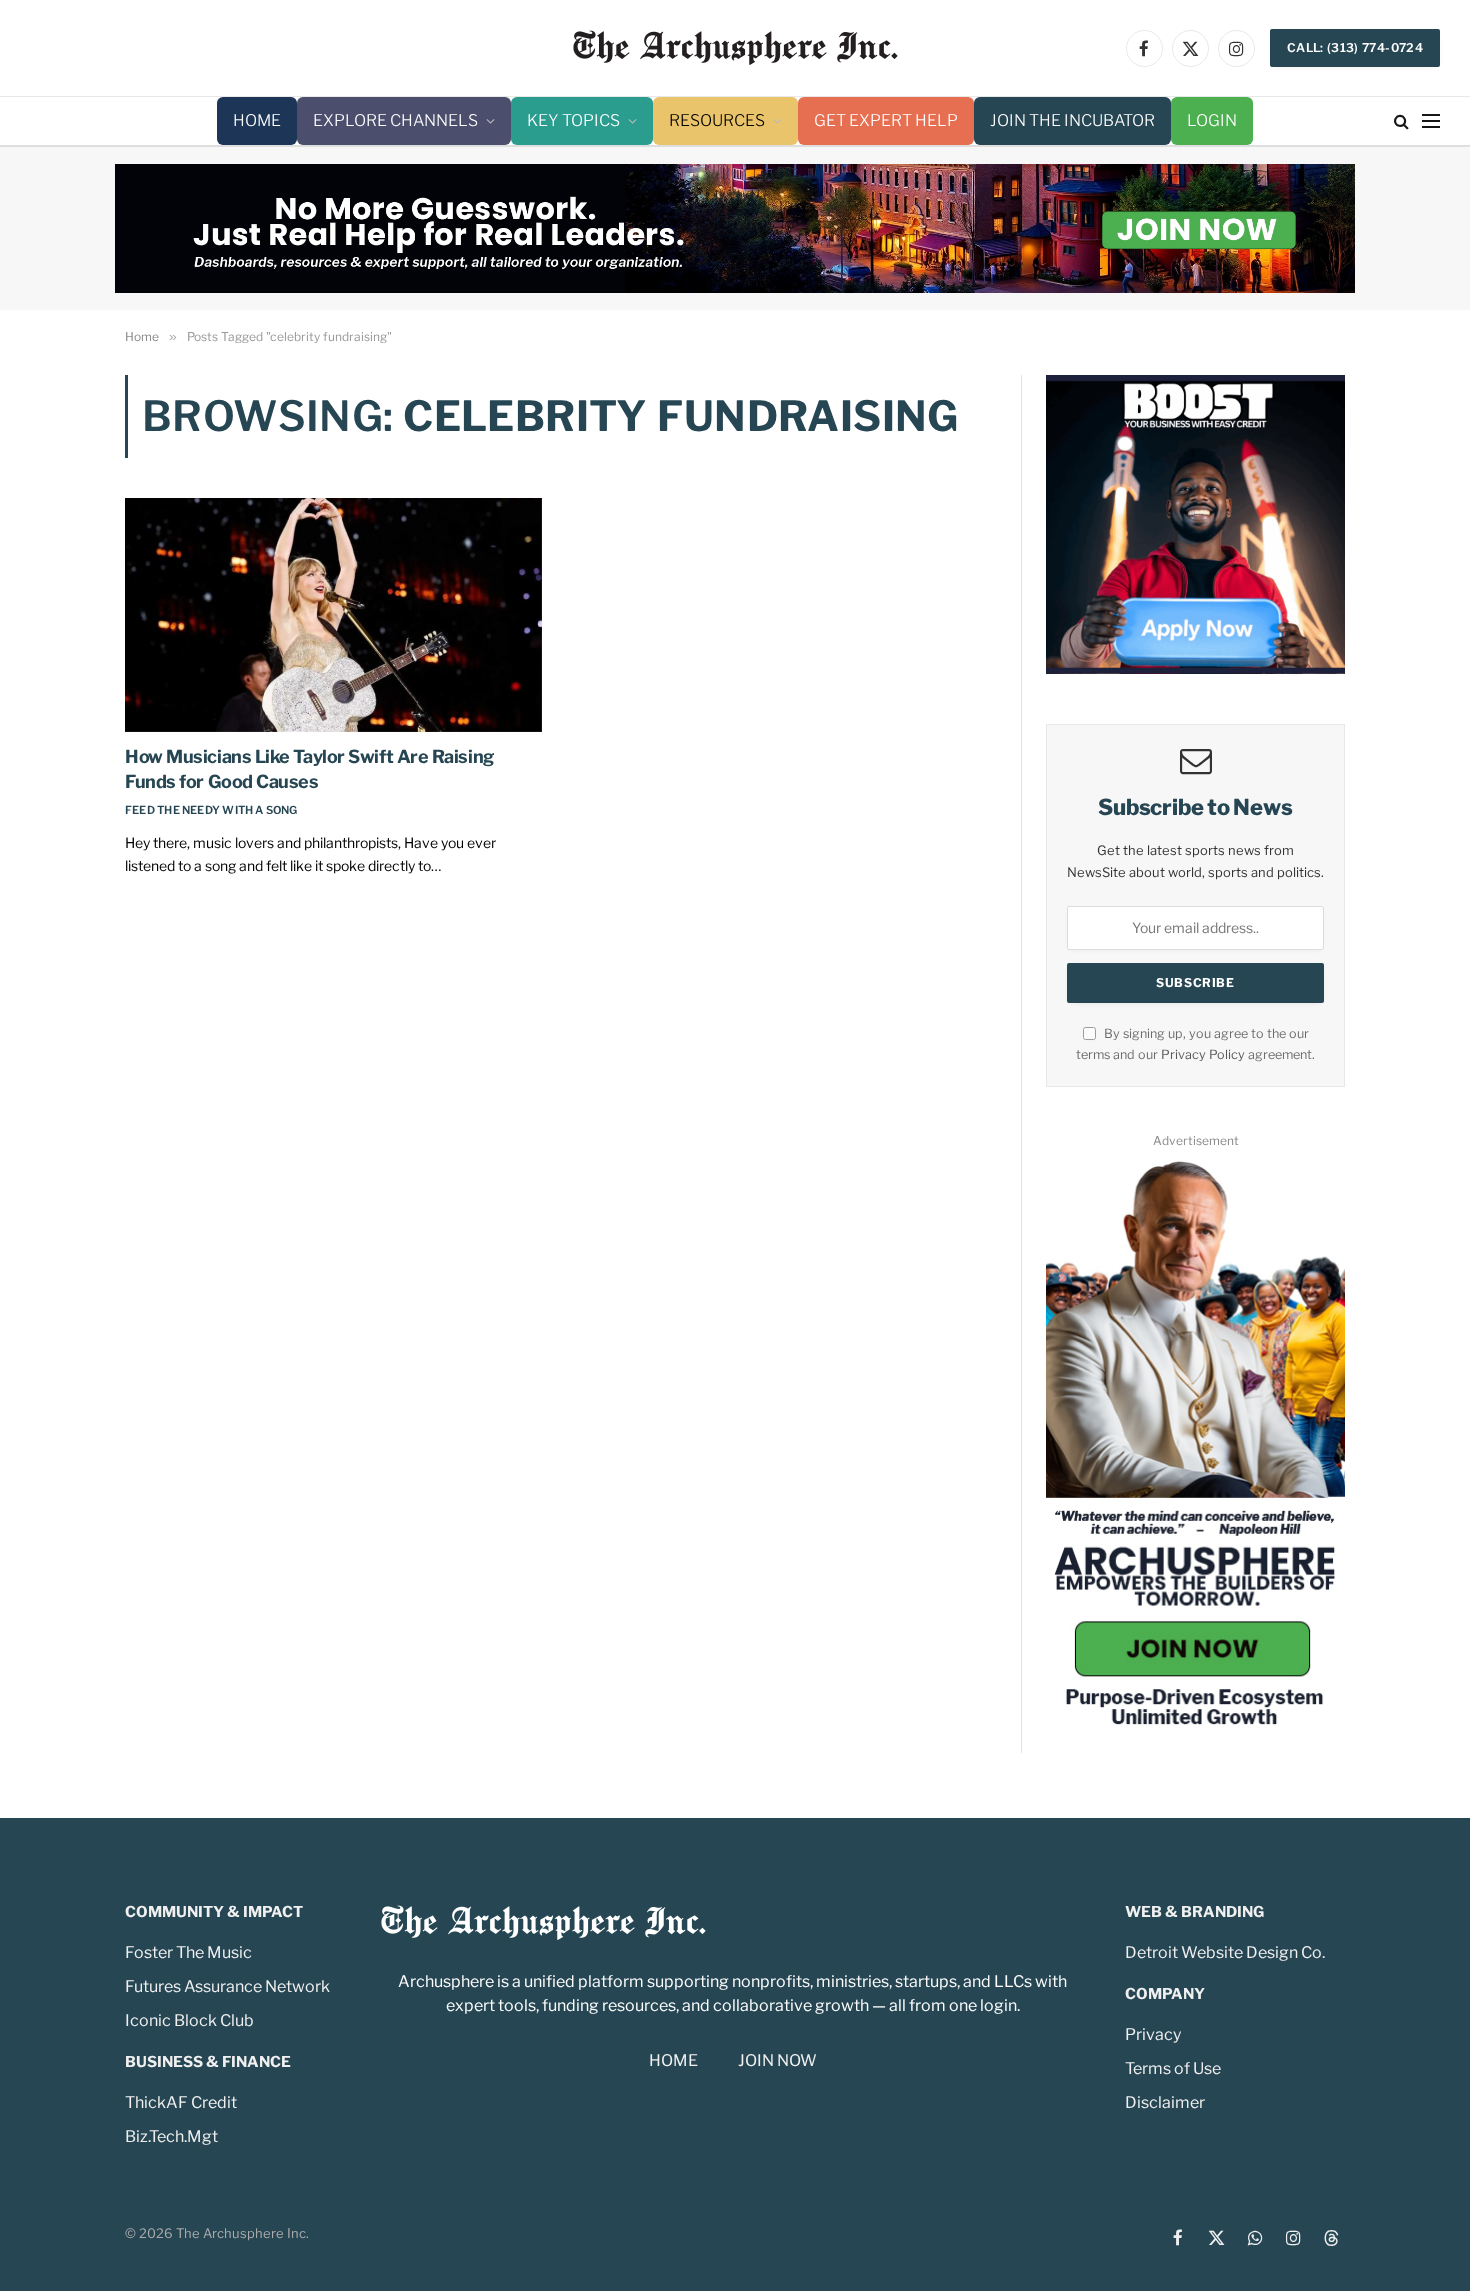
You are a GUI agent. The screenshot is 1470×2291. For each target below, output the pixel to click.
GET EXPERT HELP (886, 120)
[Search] (1401, 121)
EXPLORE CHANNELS (395, 120)
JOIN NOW (777, 2060)
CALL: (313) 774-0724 (1355, 47)
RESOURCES (717, 120)
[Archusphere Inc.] (735, 48)
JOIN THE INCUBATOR (1072, 120)
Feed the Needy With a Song (211, 810)
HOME (257, 120)
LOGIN (1212, 120)
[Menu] (1431, 121)
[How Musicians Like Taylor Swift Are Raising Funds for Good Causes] (333, 615)
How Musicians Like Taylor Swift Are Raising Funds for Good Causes (309, 768)
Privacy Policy (1203, 1054)
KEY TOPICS (573, 120)
